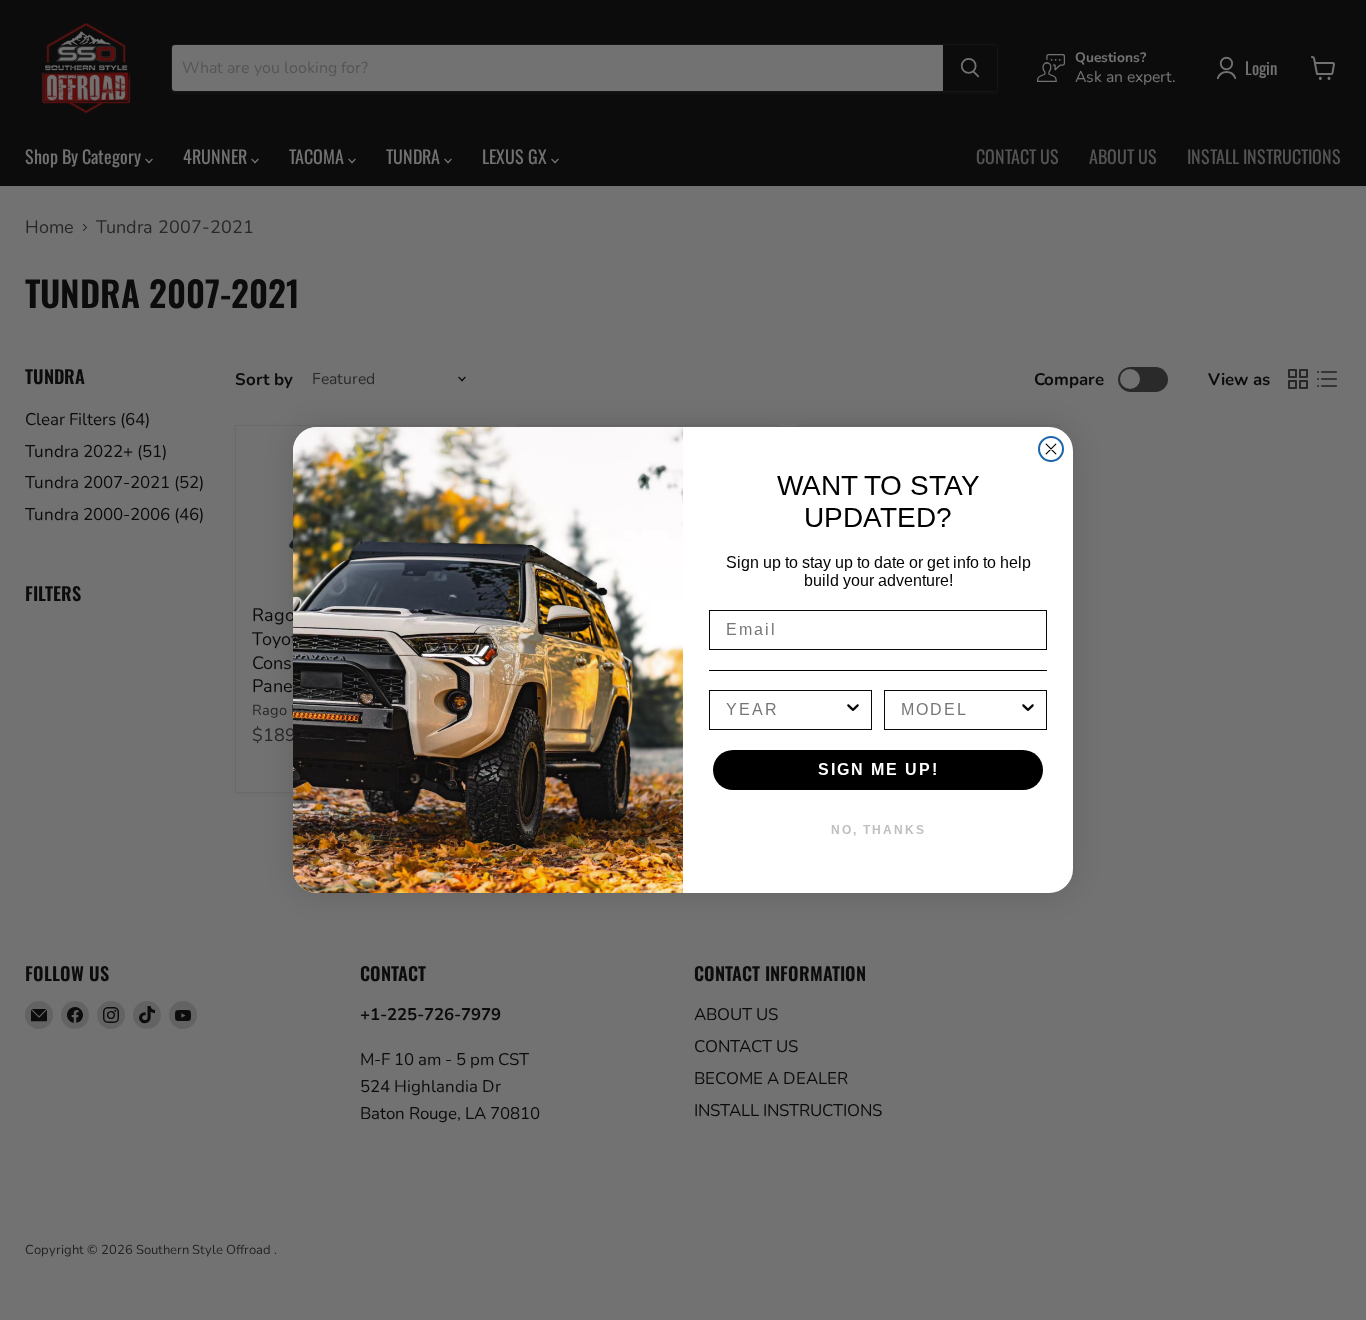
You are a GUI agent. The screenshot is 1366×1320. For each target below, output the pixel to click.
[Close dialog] (1051, 449)
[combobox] (784, 710)
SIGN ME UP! (878, 769)
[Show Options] (853, 710)
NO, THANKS (878, 830)
